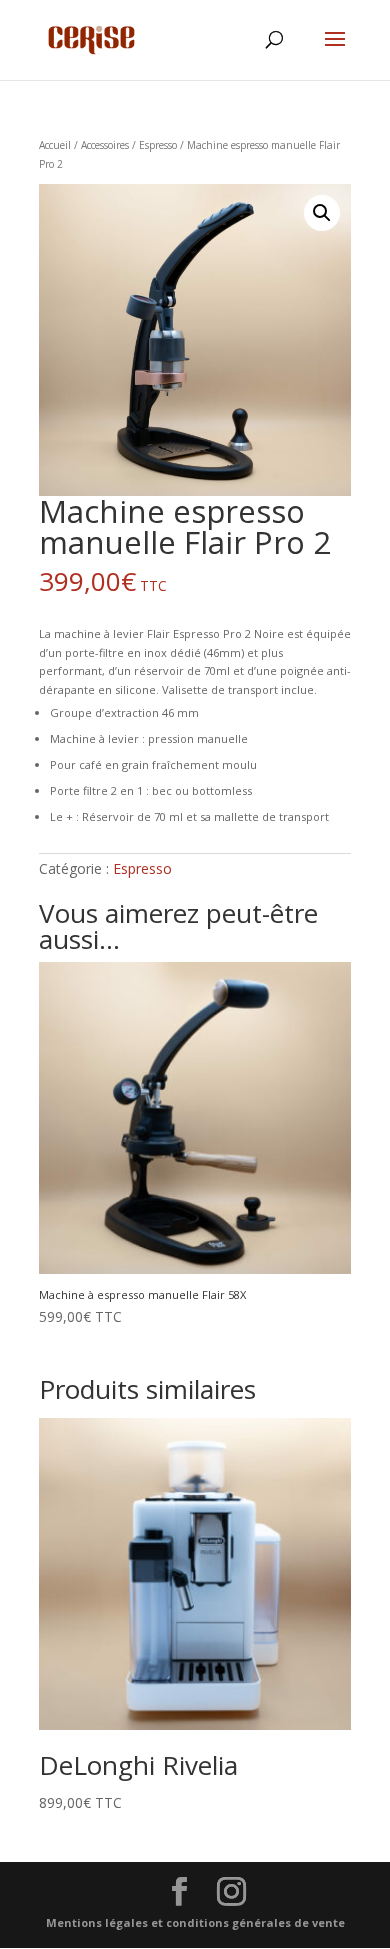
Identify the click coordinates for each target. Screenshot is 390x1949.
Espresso (158, 145)
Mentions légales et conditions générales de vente (195, 1922)
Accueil (55, 145)
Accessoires (105, 145)
